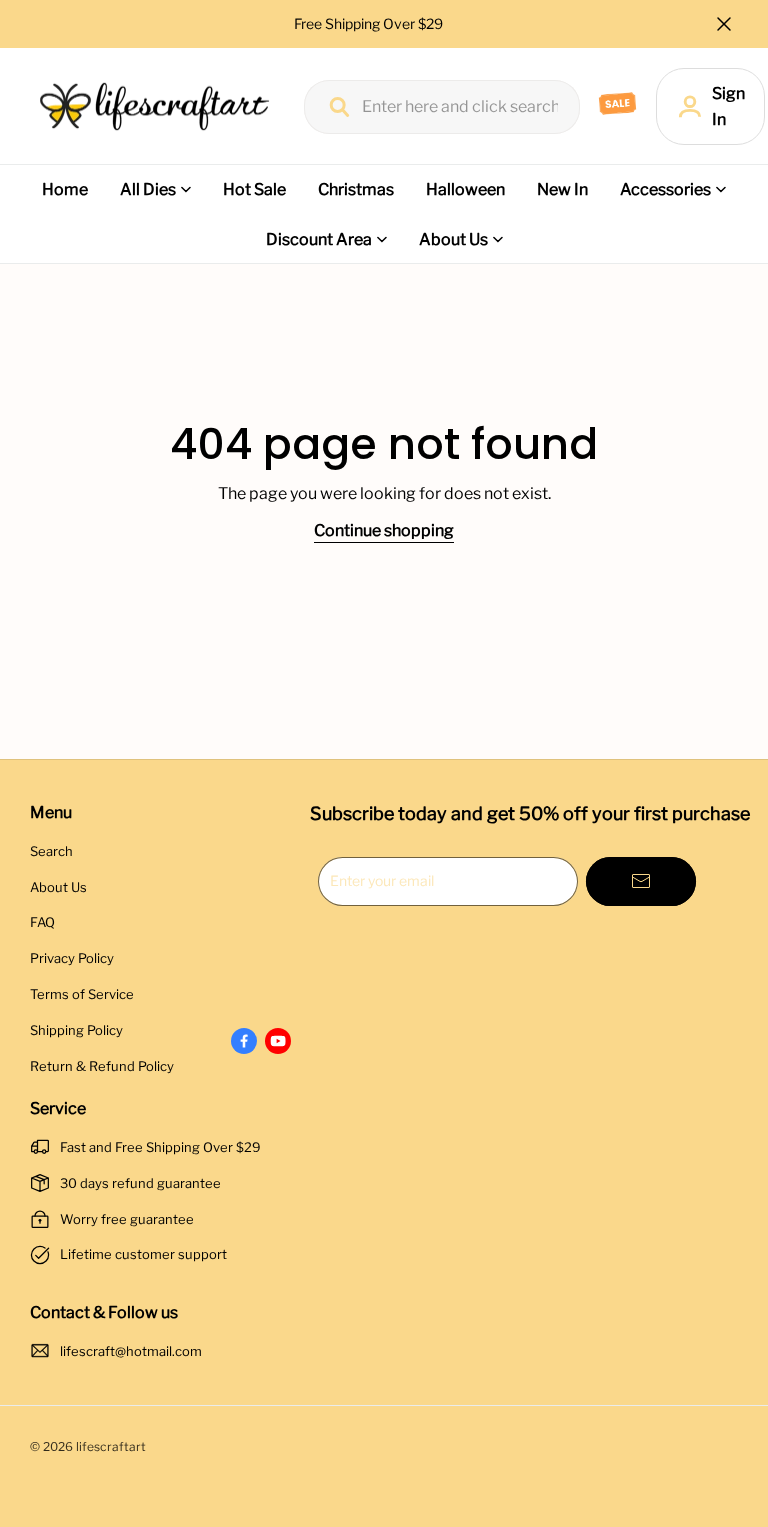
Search (51, 851)
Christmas (356, 189)
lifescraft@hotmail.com (131, 1351)
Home (65, 189)
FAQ (42, 922)
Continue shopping (384, 530)
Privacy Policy (72, 958)
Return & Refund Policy (102, 1066)
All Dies (148, 189)
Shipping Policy (76, 1030)
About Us (453, 239)
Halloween (465, 189)
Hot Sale (254, 189)
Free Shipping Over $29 (370, 23)
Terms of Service (82, 994)
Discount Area (319, 239)
